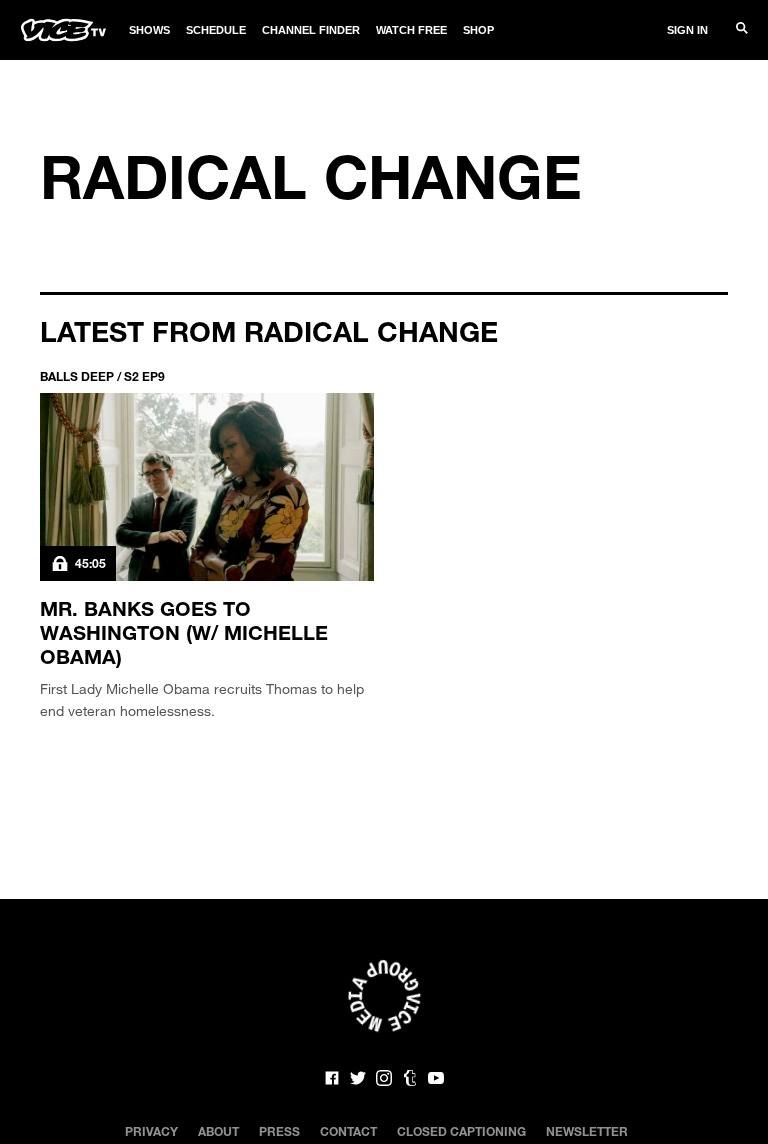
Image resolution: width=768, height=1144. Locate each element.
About (218, 1131)
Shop (478, 30)
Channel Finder (311, 30)
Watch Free (411, 30)
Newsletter (587, 1131)
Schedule (216, 30)
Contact (348, 1131)
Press (279, 1131)
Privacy (151, 1131)
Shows (149, 30)
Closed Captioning (461, 1131)
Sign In (687, 30)
